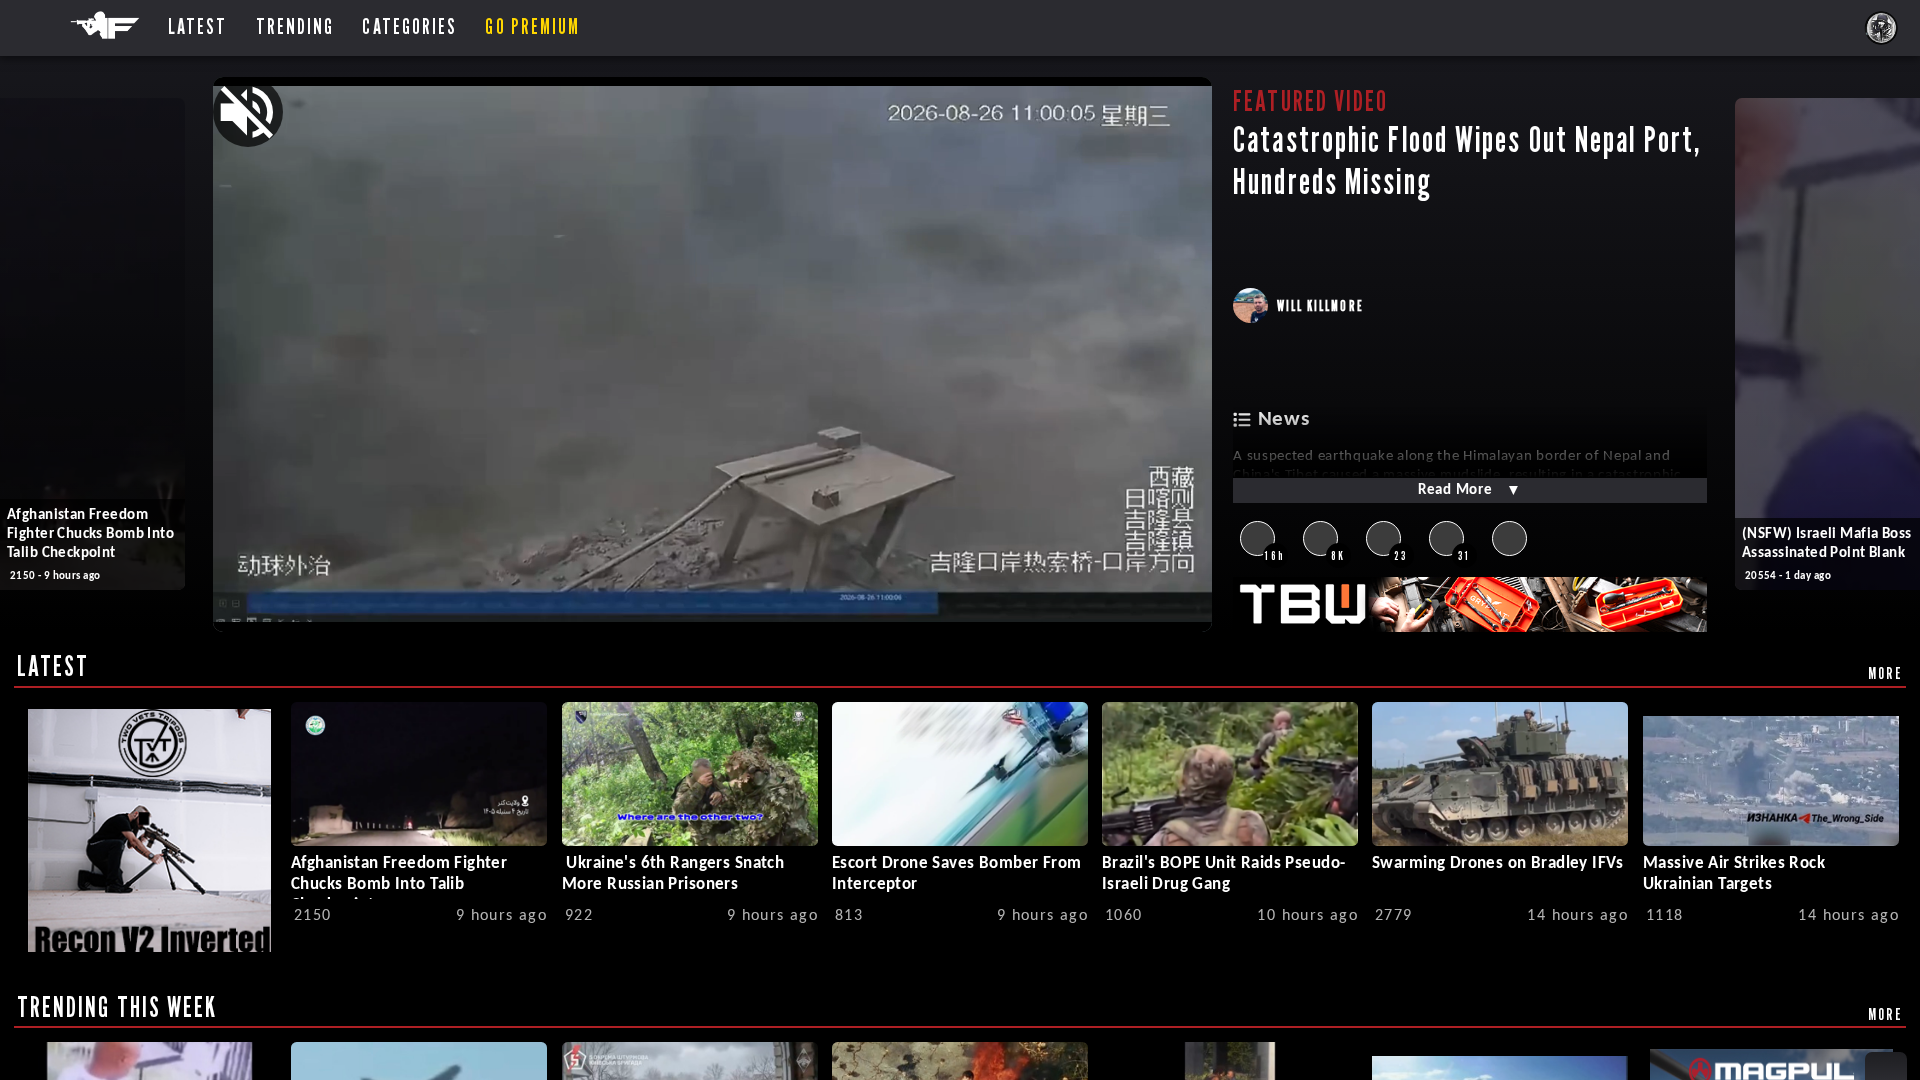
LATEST (53, 666)
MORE (1885, 673)
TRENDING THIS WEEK (117, 1007)
